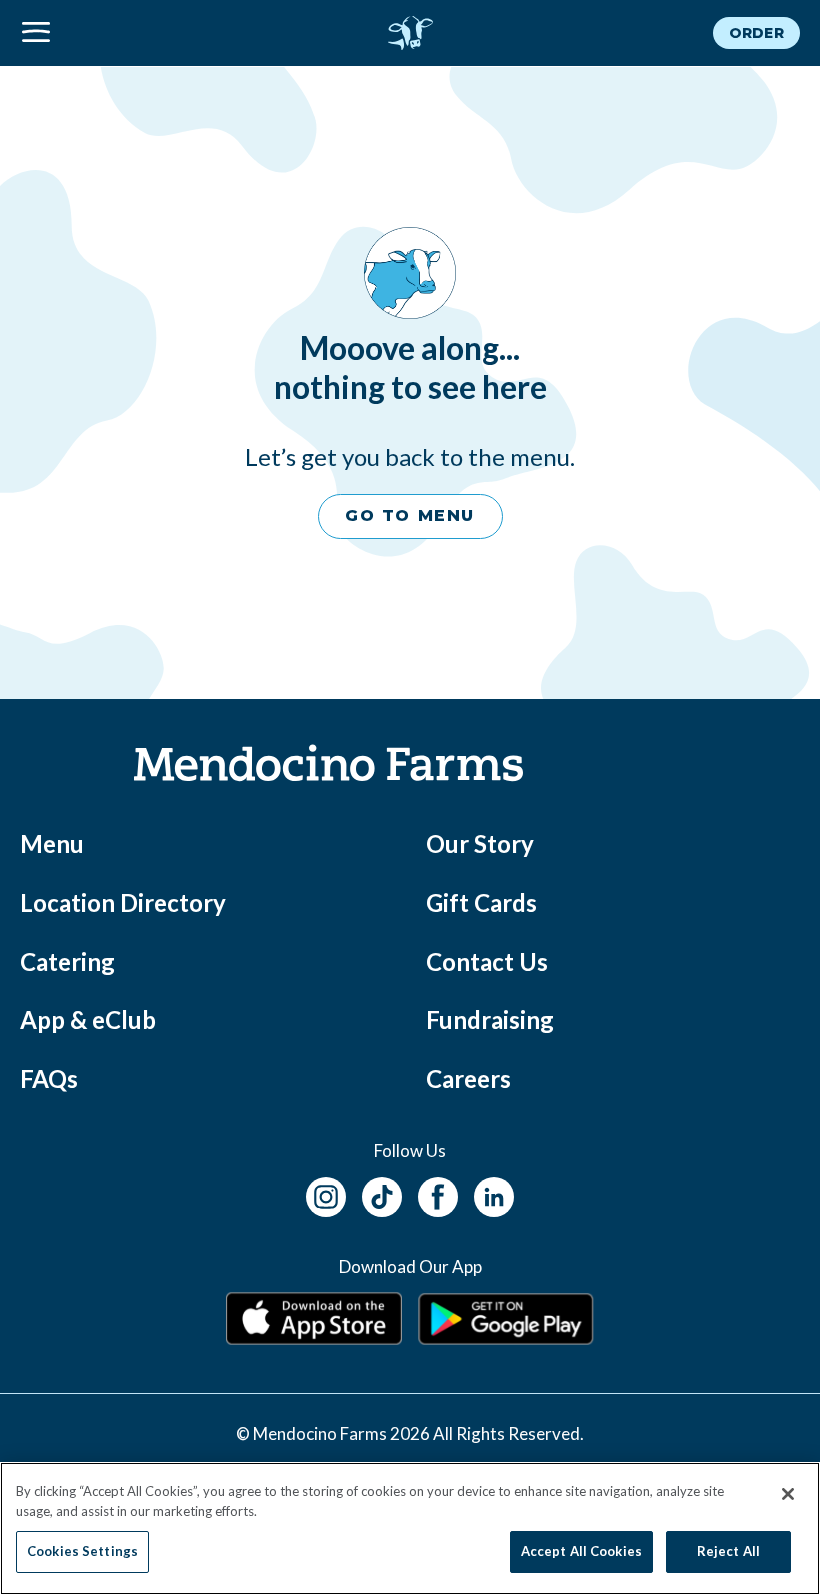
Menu (52, 843)
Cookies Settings (82, 1551)
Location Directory (123, 902)
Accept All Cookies (581, 1551)
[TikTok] (382, 1193)
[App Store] (314, 1318)
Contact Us (487, 961)
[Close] (788, 1494)
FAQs (49, 1078)
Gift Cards (481, 902)
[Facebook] (438, 1193)
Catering (67, 961)
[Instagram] (326, 1193)
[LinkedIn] (494, 1193)
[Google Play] (506, 1319)
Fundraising (490, 1019)
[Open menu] (150, 33)
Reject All (728, 1551)
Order (756, 33)
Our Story (480, 843)
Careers (468, 1078)
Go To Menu (410, 515)
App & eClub (88, 1019)
